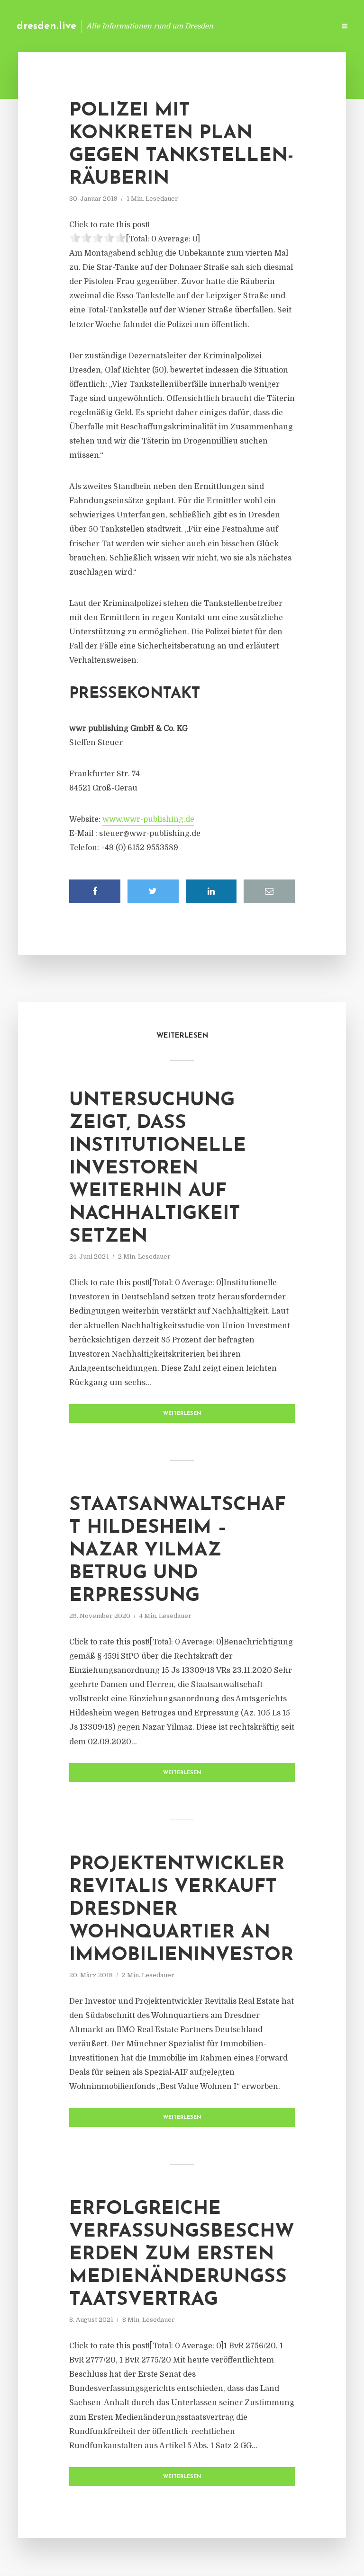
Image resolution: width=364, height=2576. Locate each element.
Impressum (256, 26)
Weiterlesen (182, 1414)
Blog (177, 26)
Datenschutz (307, 26)
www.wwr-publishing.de (148, 819)
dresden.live (46, 26)
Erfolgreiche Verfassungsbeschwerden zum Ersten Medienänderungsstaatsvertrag (182, 2255)
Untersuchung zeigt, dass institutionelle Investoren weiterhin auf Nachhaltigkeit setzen (158, 1169)
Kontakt (212, 26)
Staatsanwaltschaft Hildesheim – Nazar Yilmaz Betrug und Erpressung (177, 1551)
